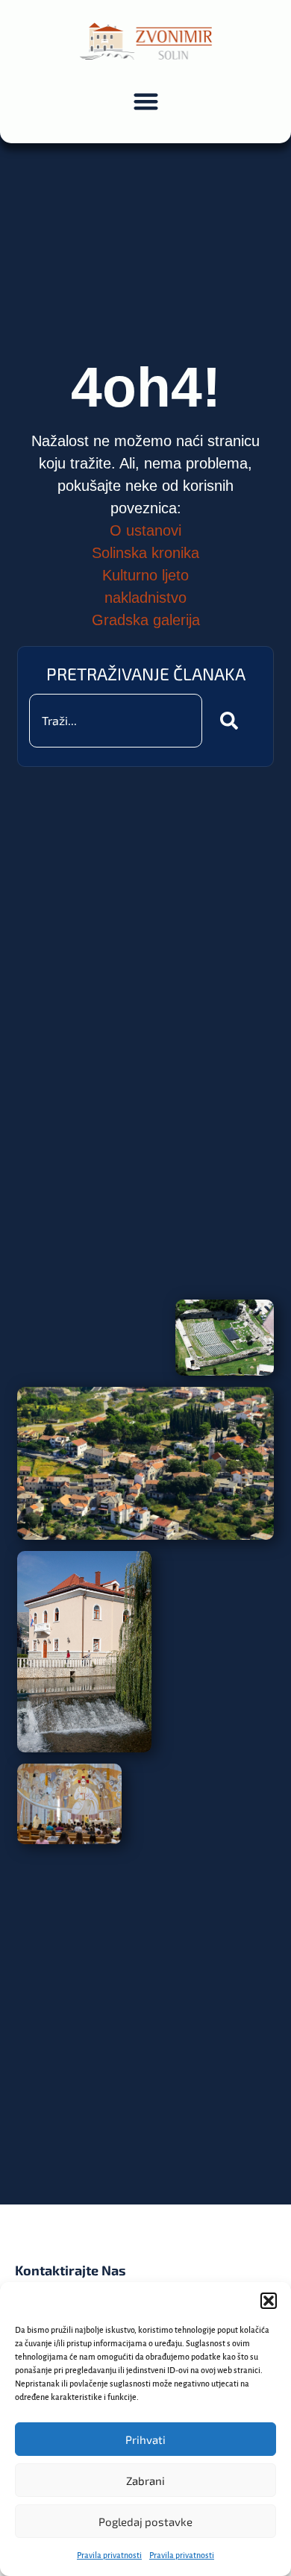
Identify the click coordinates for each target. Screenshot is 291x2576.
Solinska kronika (145, 553)
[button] (269, 2301)
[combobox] (115, 721)
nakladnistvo (145, 598)
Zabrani (145, 2481)
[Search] (232, 721)
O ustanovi (145, 530)
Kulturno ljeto (145, 575)
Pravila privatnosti (109, 2555)
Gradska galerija (146, 620)
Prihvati (145, 2439)
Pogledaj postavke (145, 2522)
